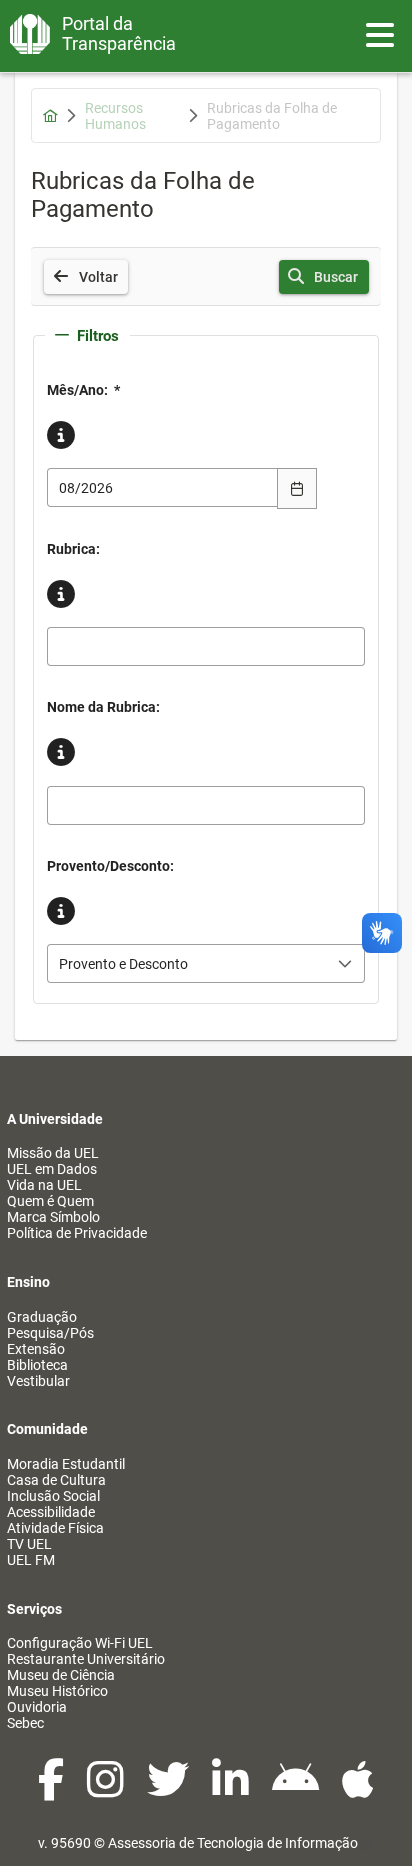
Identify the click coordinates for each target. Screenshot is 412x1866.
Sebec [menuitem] (25, 1723)
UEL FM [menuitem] (31, 1560)
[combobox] (163, 487)
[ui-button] (297, 488)
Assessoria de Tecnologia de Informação (233, 1843)
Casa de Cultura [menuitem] (56, 1480)
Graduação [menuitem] (42, 1317)
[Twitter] (169, 1790)
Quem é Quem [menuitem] (50, 1201)
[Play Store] (297, 1790)
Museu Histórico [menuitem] (57, 1691)
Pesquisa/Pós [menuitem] (50, 1333)
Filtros (98, 336)
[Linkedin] (232, 1790)
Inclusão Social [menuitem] (53, 1496)
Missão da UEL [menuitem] (53, 1153)
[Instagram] (107, 1790)
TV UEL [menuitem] (29, 1544)
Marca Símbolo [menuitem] (53, 1217)
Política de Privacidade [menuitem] (77, 1233)
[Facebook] (52, 1790)
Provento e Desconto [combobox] (123, 964)
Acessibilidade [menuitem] (51, 1512)
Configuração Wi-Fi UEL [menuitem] (80, 1643)
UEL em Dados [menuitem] (52, 1169)
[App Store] (358, 1790)
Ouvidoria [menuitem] (37, 1707)
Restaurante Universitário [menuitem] (86, 1659)
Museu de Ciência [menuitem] (61, 1675)
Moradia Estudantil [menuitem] (66, 1464)
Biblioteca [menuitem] (37, 1365)
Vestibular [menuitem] (38, 1381)
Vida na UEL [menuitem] (44, 1185)
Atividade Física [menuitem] (55, 1528)
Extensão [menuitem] (36, 1349)
